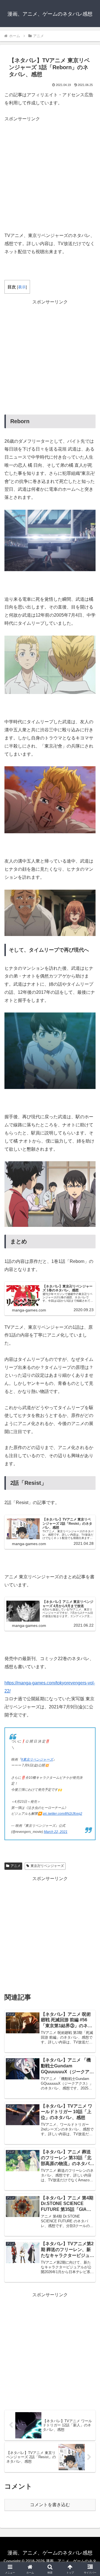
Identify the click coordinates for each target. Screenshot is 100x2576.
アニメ (16, 1866)
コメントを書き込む (50, 2505)
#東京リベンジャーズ (37, 1759)
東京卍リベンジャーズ (47, 1866)
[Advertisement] (50, 173)
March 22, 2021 (56, 1832)
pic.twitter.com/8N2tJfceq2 (62, 1814)
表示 (22, 287)
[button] (89, 1417)
